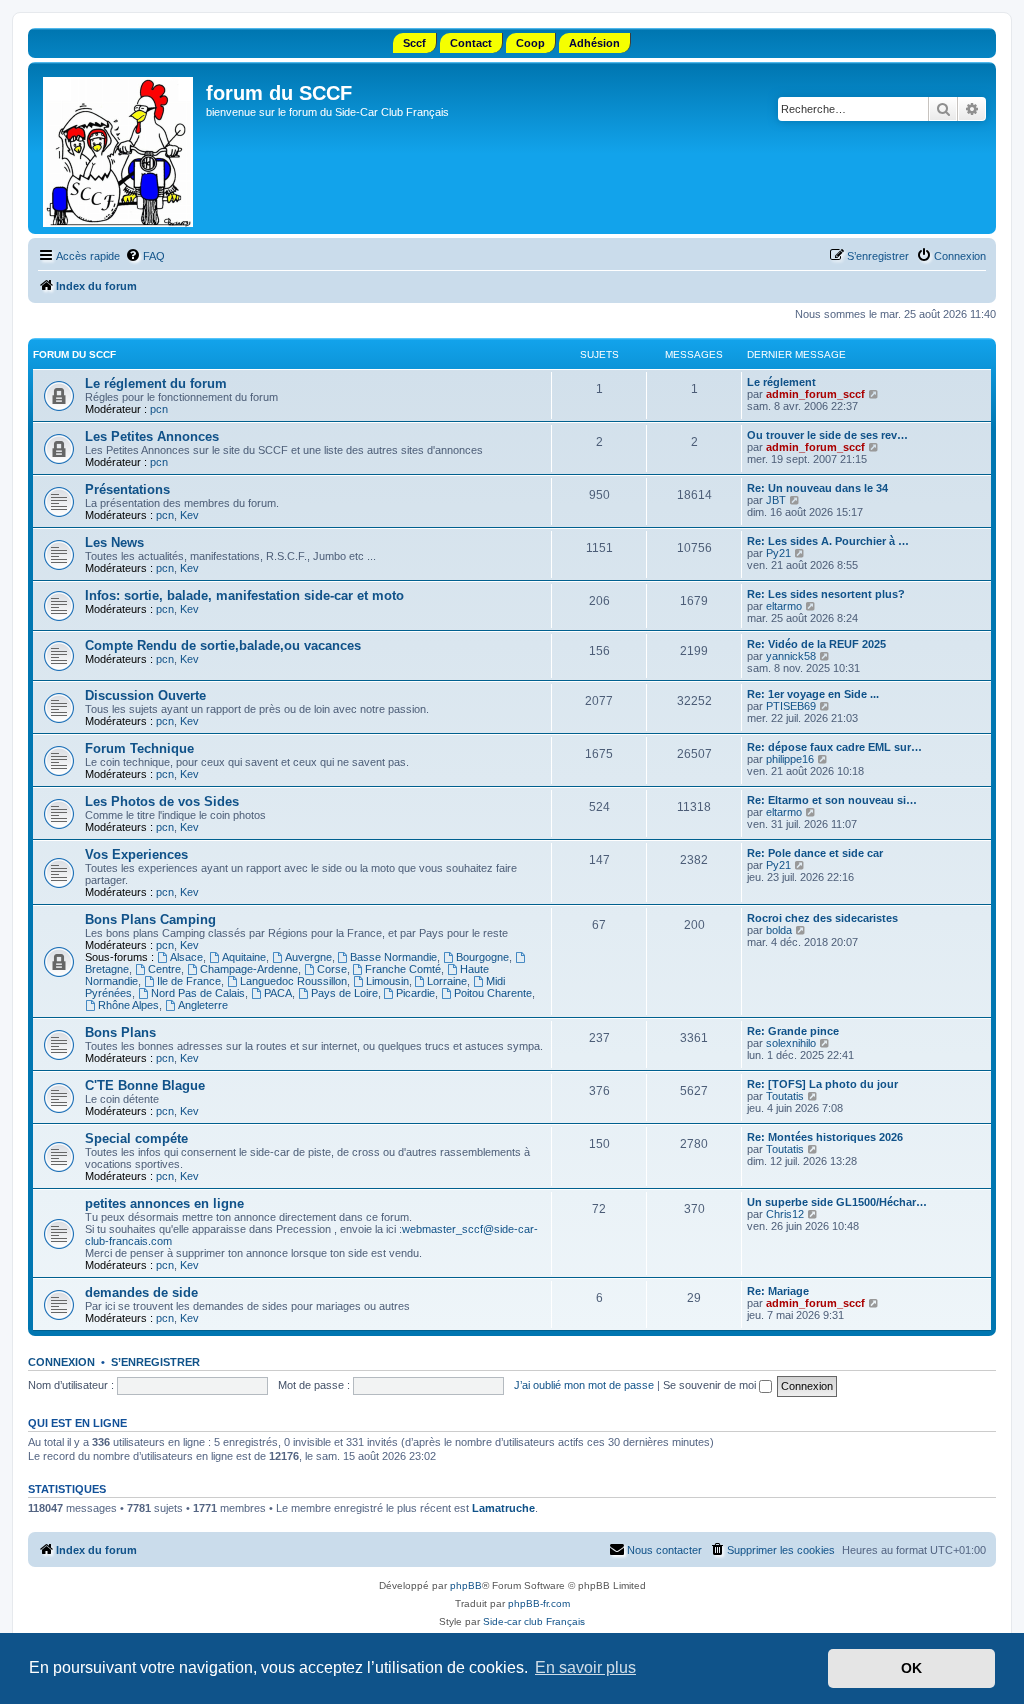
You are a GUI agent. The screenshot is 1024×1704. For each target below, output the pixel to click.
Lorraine (447, 981)
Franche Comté (403, 969)
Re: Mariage (778, 1291)
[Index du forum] (119, 148)
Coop (530, 43)
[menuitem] (145, 256)
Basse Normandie (393, 957)
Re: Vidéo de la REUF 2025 (816, 644)
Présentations (127, 489)
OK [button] (911, 1668)
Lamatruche (503, 1508)
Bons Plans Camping (150, 919)
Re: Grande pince (793, 1031)
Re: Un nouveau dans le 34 (817, 488)
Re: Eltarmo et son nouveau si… (832, 800)
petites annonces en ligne (164, 1203)
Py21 (778, 553)
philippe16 (790, 759)
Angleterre (203, 1005)
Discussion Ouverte (145, 695)
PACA (278, 993)
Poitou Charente (493, 993)
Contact (471, 43)
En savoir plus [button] (585, 1667)
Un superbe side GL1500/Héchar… (837, 1202)
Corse (332, 969)
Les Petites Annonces (152, 436)
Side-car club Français (534, 1621)
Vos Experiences (136, 854)
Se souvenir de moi (711, 1385)
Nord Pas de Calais (198, 993)
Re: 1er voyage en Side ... (813, 694)
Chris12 (785, 1214)
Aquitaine (244, 957)
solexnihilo (791, 1043)
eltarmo (784, 606)
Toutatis (785, 1096)
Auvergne (308, 957)
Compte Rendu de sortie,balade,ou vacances (223, 645)
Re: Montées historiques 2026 (825, 1137)
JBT (776, 500)
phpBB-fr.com (539, 1603)
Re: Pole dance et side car (815, 853)
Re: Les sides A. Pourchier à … (828, 541)
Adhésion (594, 43)
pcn (159, 409)
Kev (189, 515)
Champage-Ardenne (249, 969)
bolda (779, 930)
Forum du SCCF (74, 354)
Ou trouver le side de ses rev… (827, 435)
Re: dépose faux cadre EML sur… (834, 747)
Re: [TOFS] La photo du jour (822, 1084)
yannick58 (791, 656)
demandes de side (141, 1292)
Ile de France (189, 981)
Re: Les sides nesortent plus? (826, 594)
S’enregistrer (155, 1362)
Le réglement (781, 382)
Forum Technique (139, 748)
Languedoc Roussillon (293, 981)
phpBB (466, 1585)
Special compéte (136, 1138)
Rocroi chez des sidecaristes (822, 918)
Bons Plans (120, 1032)
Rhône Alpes (128, 1005)
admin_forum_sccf (815, 394)
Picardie (415, 993)
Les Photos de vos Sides (162, 801)
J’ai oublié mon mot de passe (584, 1385)
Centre (164, 969)
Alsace (186, 957)
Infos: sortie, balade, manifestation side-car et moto (244, 595)
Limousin (387, 981)
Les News (114, 542)
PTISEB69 (791, 706)
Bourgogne (482, 957)
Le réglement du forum (156, 383)
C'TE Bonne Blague (145, 1085)
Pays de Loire (344, 993)
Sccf (414, 43)
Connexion (61, 1362)
